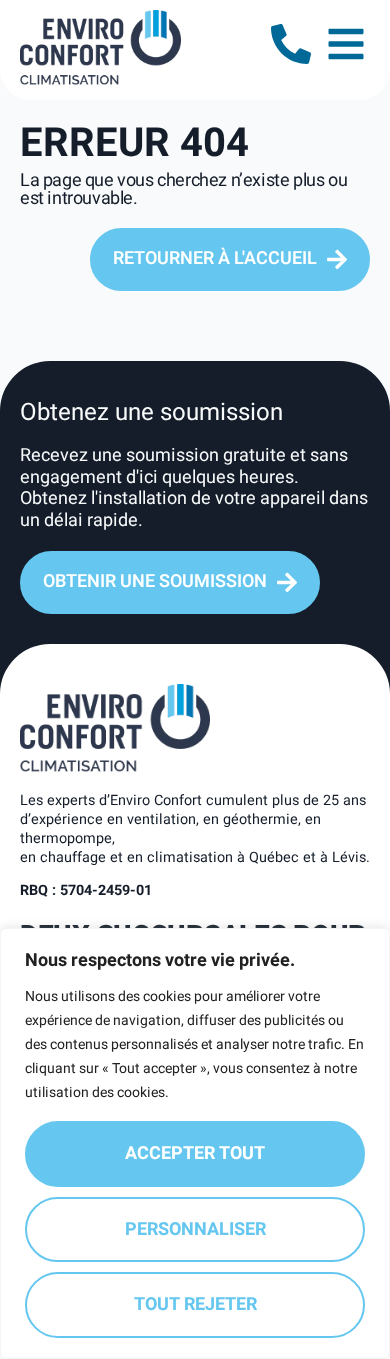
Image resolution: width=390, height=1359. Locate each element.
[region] (195, 1143)
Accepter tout (195, 1153)
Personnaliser (195, 1229)
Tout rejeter (195, 1304)
